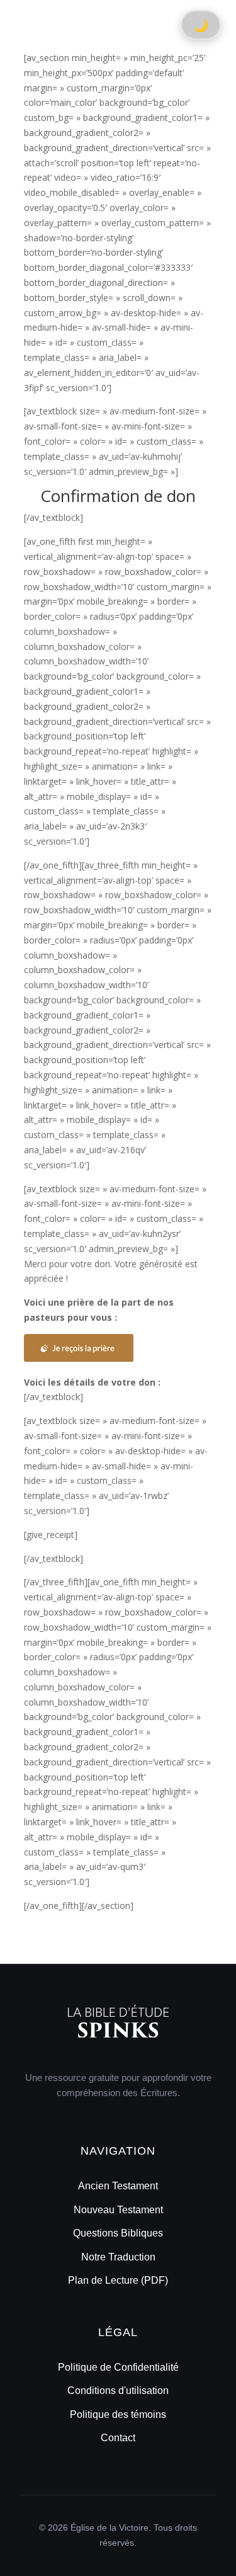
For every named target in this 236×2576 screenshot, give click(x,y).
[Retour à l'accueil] (118, 2049)
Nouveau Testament (118, 2210)
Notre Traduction (118, 2257)
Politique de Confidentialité (118, 2367)
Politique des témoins (118, 2414)
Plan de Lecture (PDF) (118, 2280)
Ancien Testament (118, 2186)
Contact (118, 2438)
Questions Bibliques (118, 2233)
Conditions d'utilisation (118, 2391)
